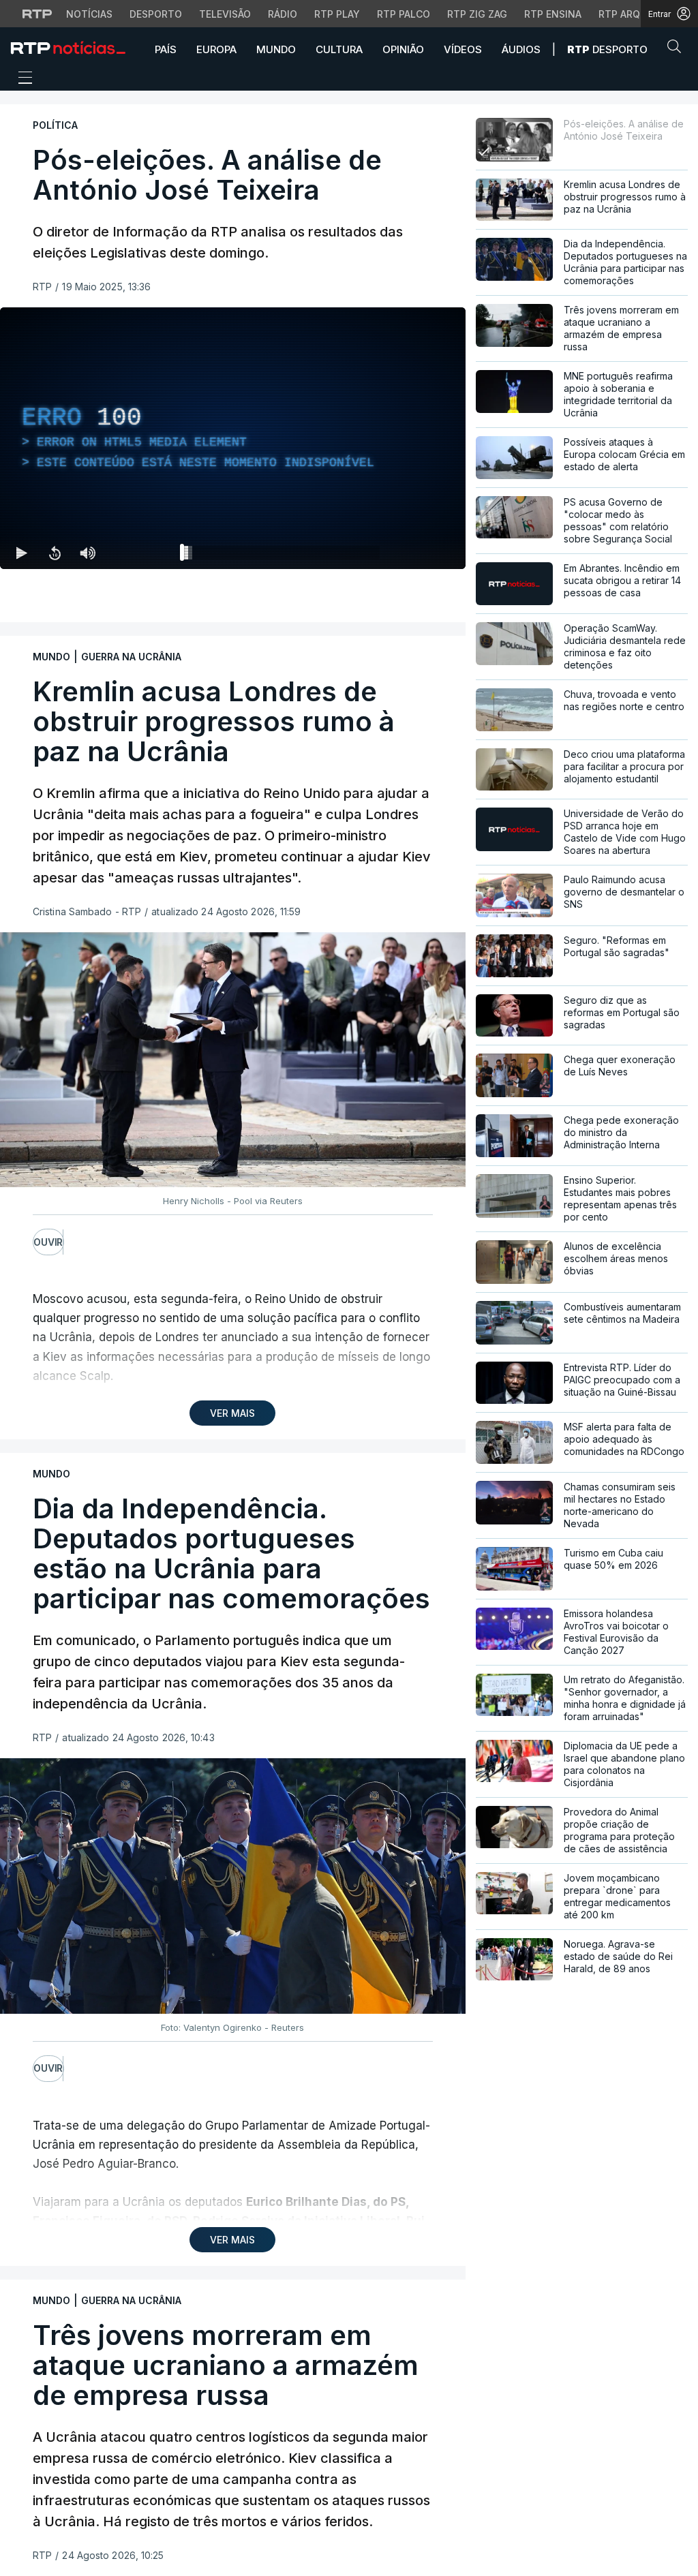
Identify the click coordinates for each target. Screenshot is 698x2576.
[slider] (282, 555)
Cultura (339, 49)
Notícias (89, 14)
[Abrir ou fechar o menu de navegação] (21, 80)
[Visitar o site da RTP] (37, 14)
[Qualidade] (411, 553)
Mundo (276, 49)
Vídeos (463, 49)
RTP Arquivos (634, 14)
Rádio (283, 14)
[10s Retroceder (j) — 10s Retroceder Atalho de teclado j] (55, 553)
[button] (678, 49)
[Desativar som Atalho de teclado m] (87, 553)
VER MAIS (232, 1413)
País (166, 49)
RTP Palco (404, 14)
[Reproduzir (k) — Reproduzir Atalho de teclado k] (22, 553)
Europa (216, 49)
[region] (233, 438)
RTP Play (337, 14)
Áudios (521, 49)
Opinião (403, 49)
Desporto (156, 14)
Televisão (225, 14)
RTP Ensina (553, 14)
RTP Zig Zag (477, 14)
